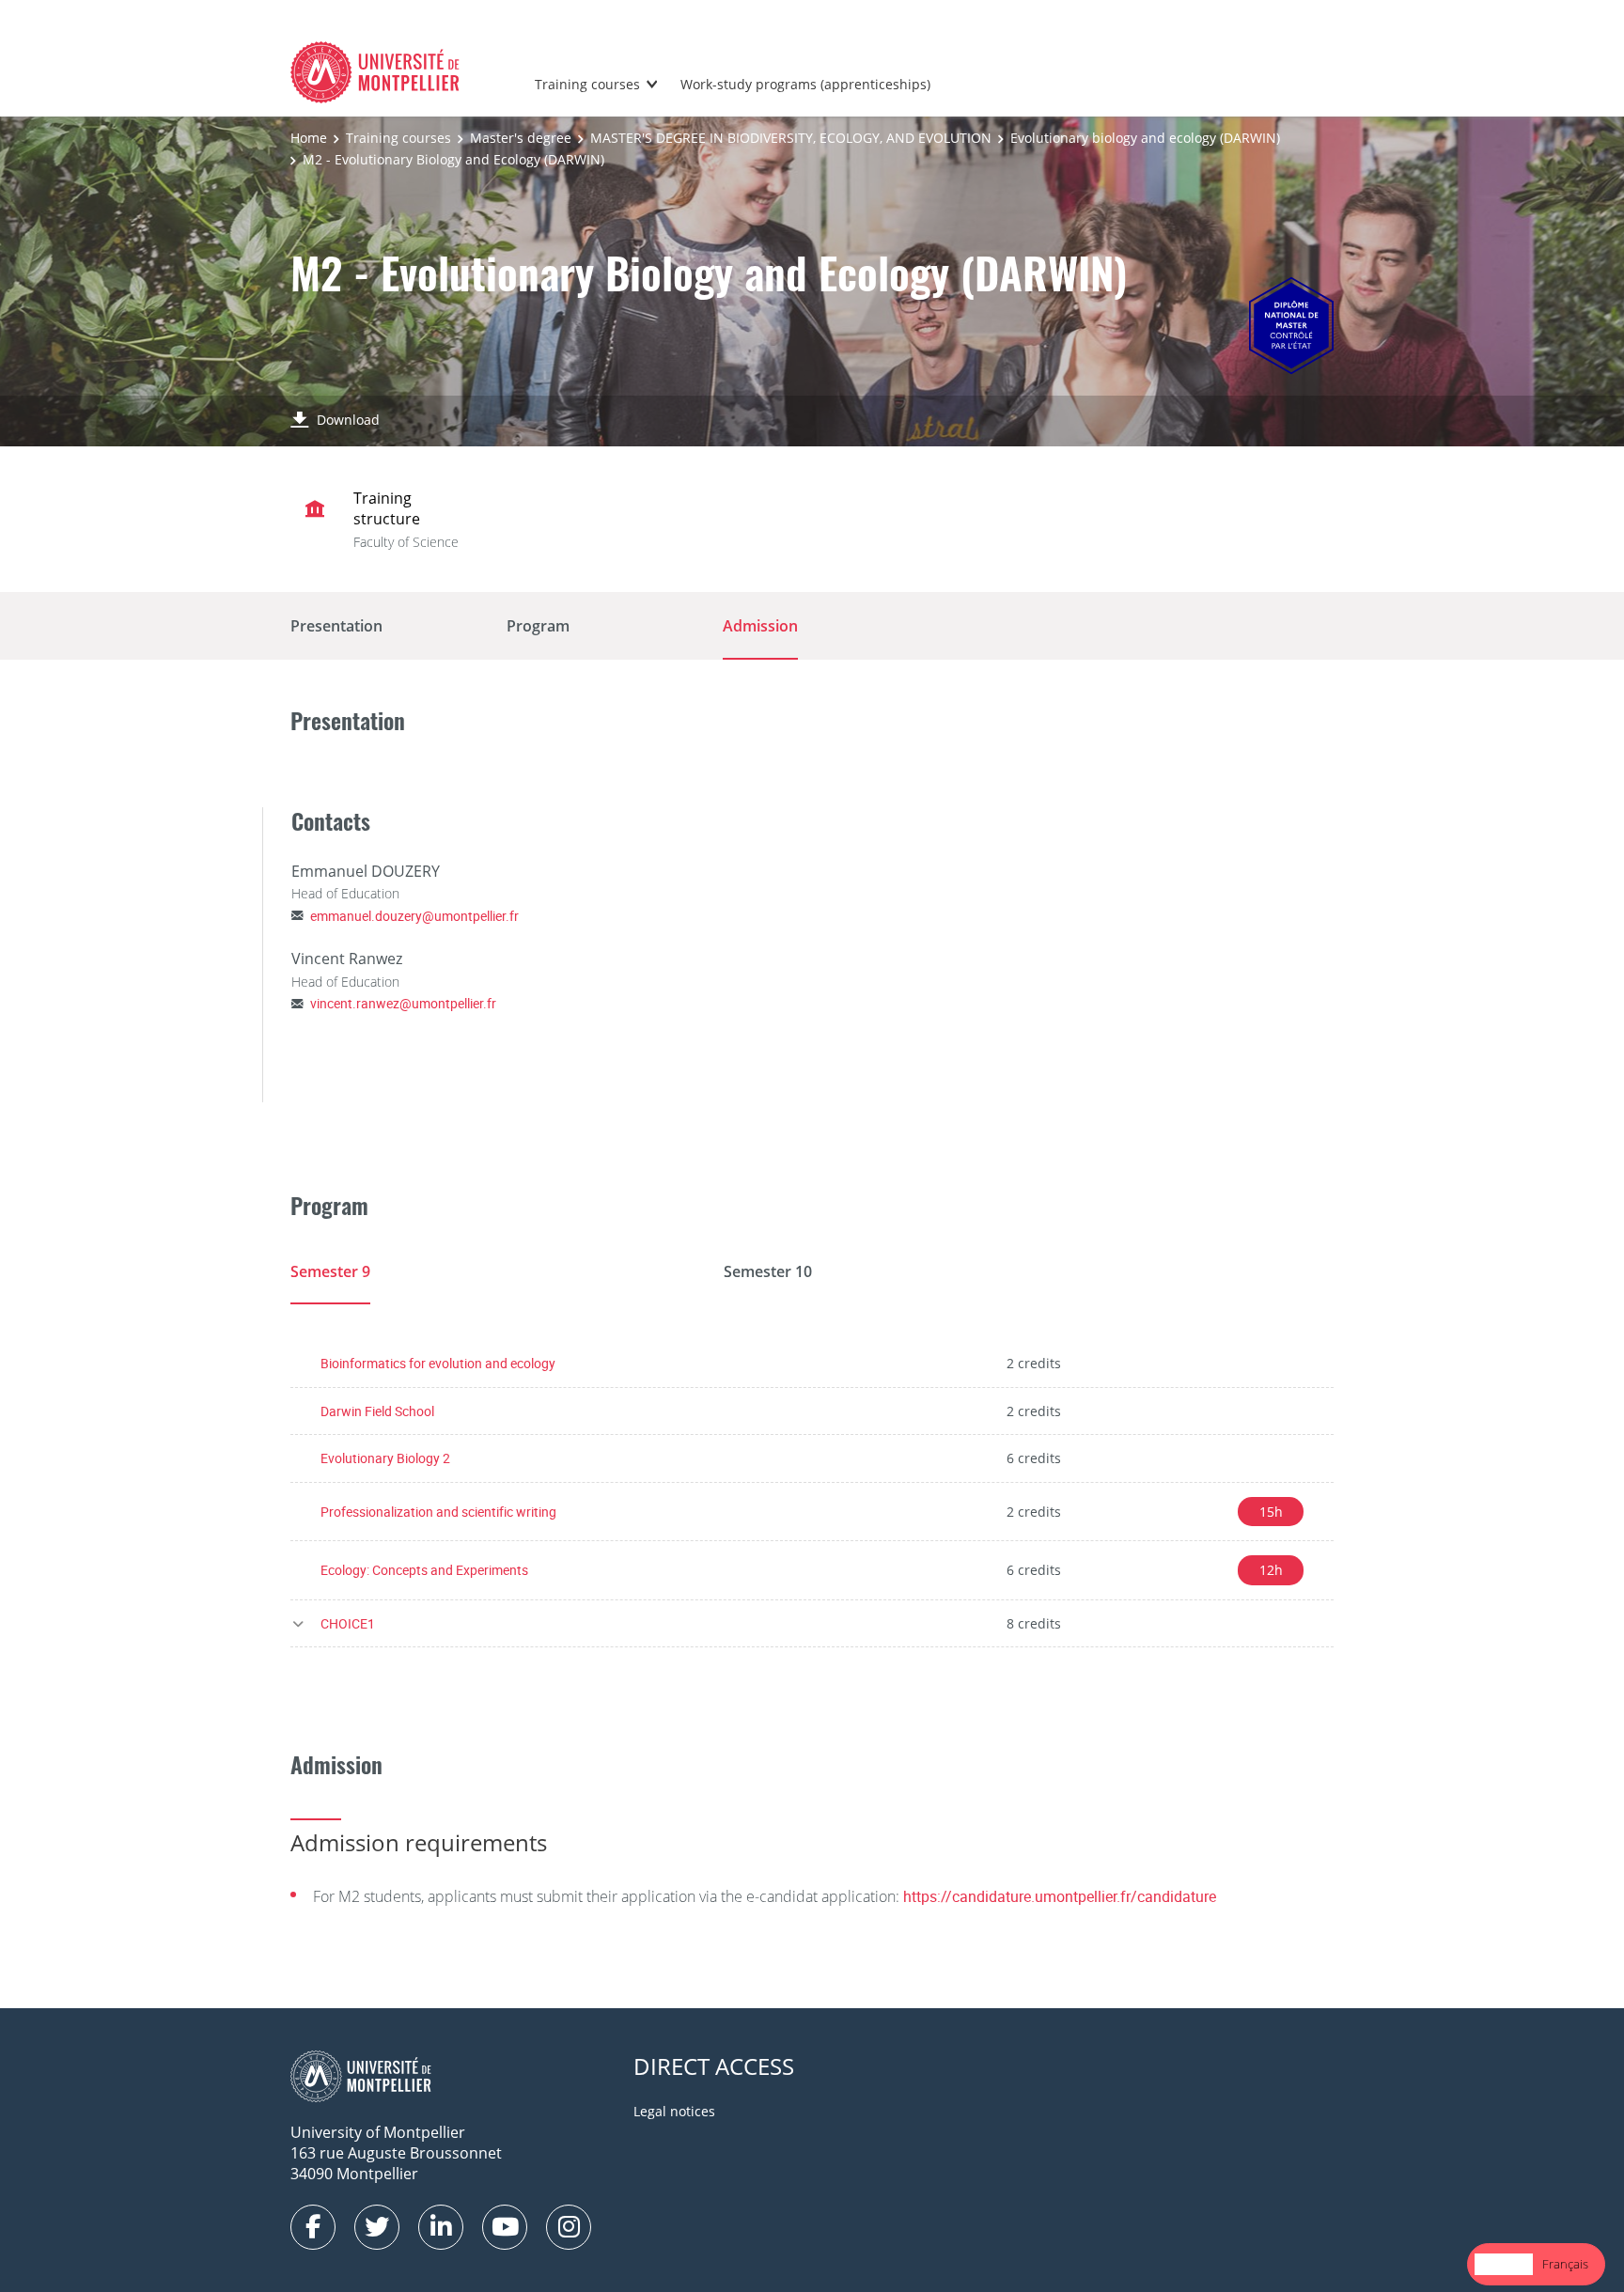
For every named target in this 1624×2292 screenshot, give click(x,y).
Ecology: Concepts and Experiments (424, 1570)
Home (309, 138)
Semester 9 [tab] (330, 1271)
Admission (760, 626)
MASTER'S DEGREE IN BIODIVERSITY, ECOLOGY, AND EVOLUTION (791, 138)
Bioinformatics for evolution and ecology (438, 1363)
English (1504, 2264)
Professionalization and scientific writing (438, 1512)
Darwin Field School (377, 1411)
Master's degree (521, 138)
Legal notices (674, 2111)
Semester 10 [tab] (768, 1271)
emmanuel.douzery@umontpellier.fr (414, 916)
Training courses (587, 84)
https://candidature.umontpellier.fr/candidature (1060, 1896)
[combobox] (1504, 2264)
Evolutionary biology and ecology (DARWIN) (1145, 138)
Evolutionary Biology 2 (385, 1458)
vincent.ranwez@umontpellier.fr (403, 1003)
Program (538, 626)
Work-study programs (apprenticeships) (805, 84)
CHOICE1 (348, 1623)
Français (1565, 2264)
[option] (1565, 2264)
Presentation (336, 626)
